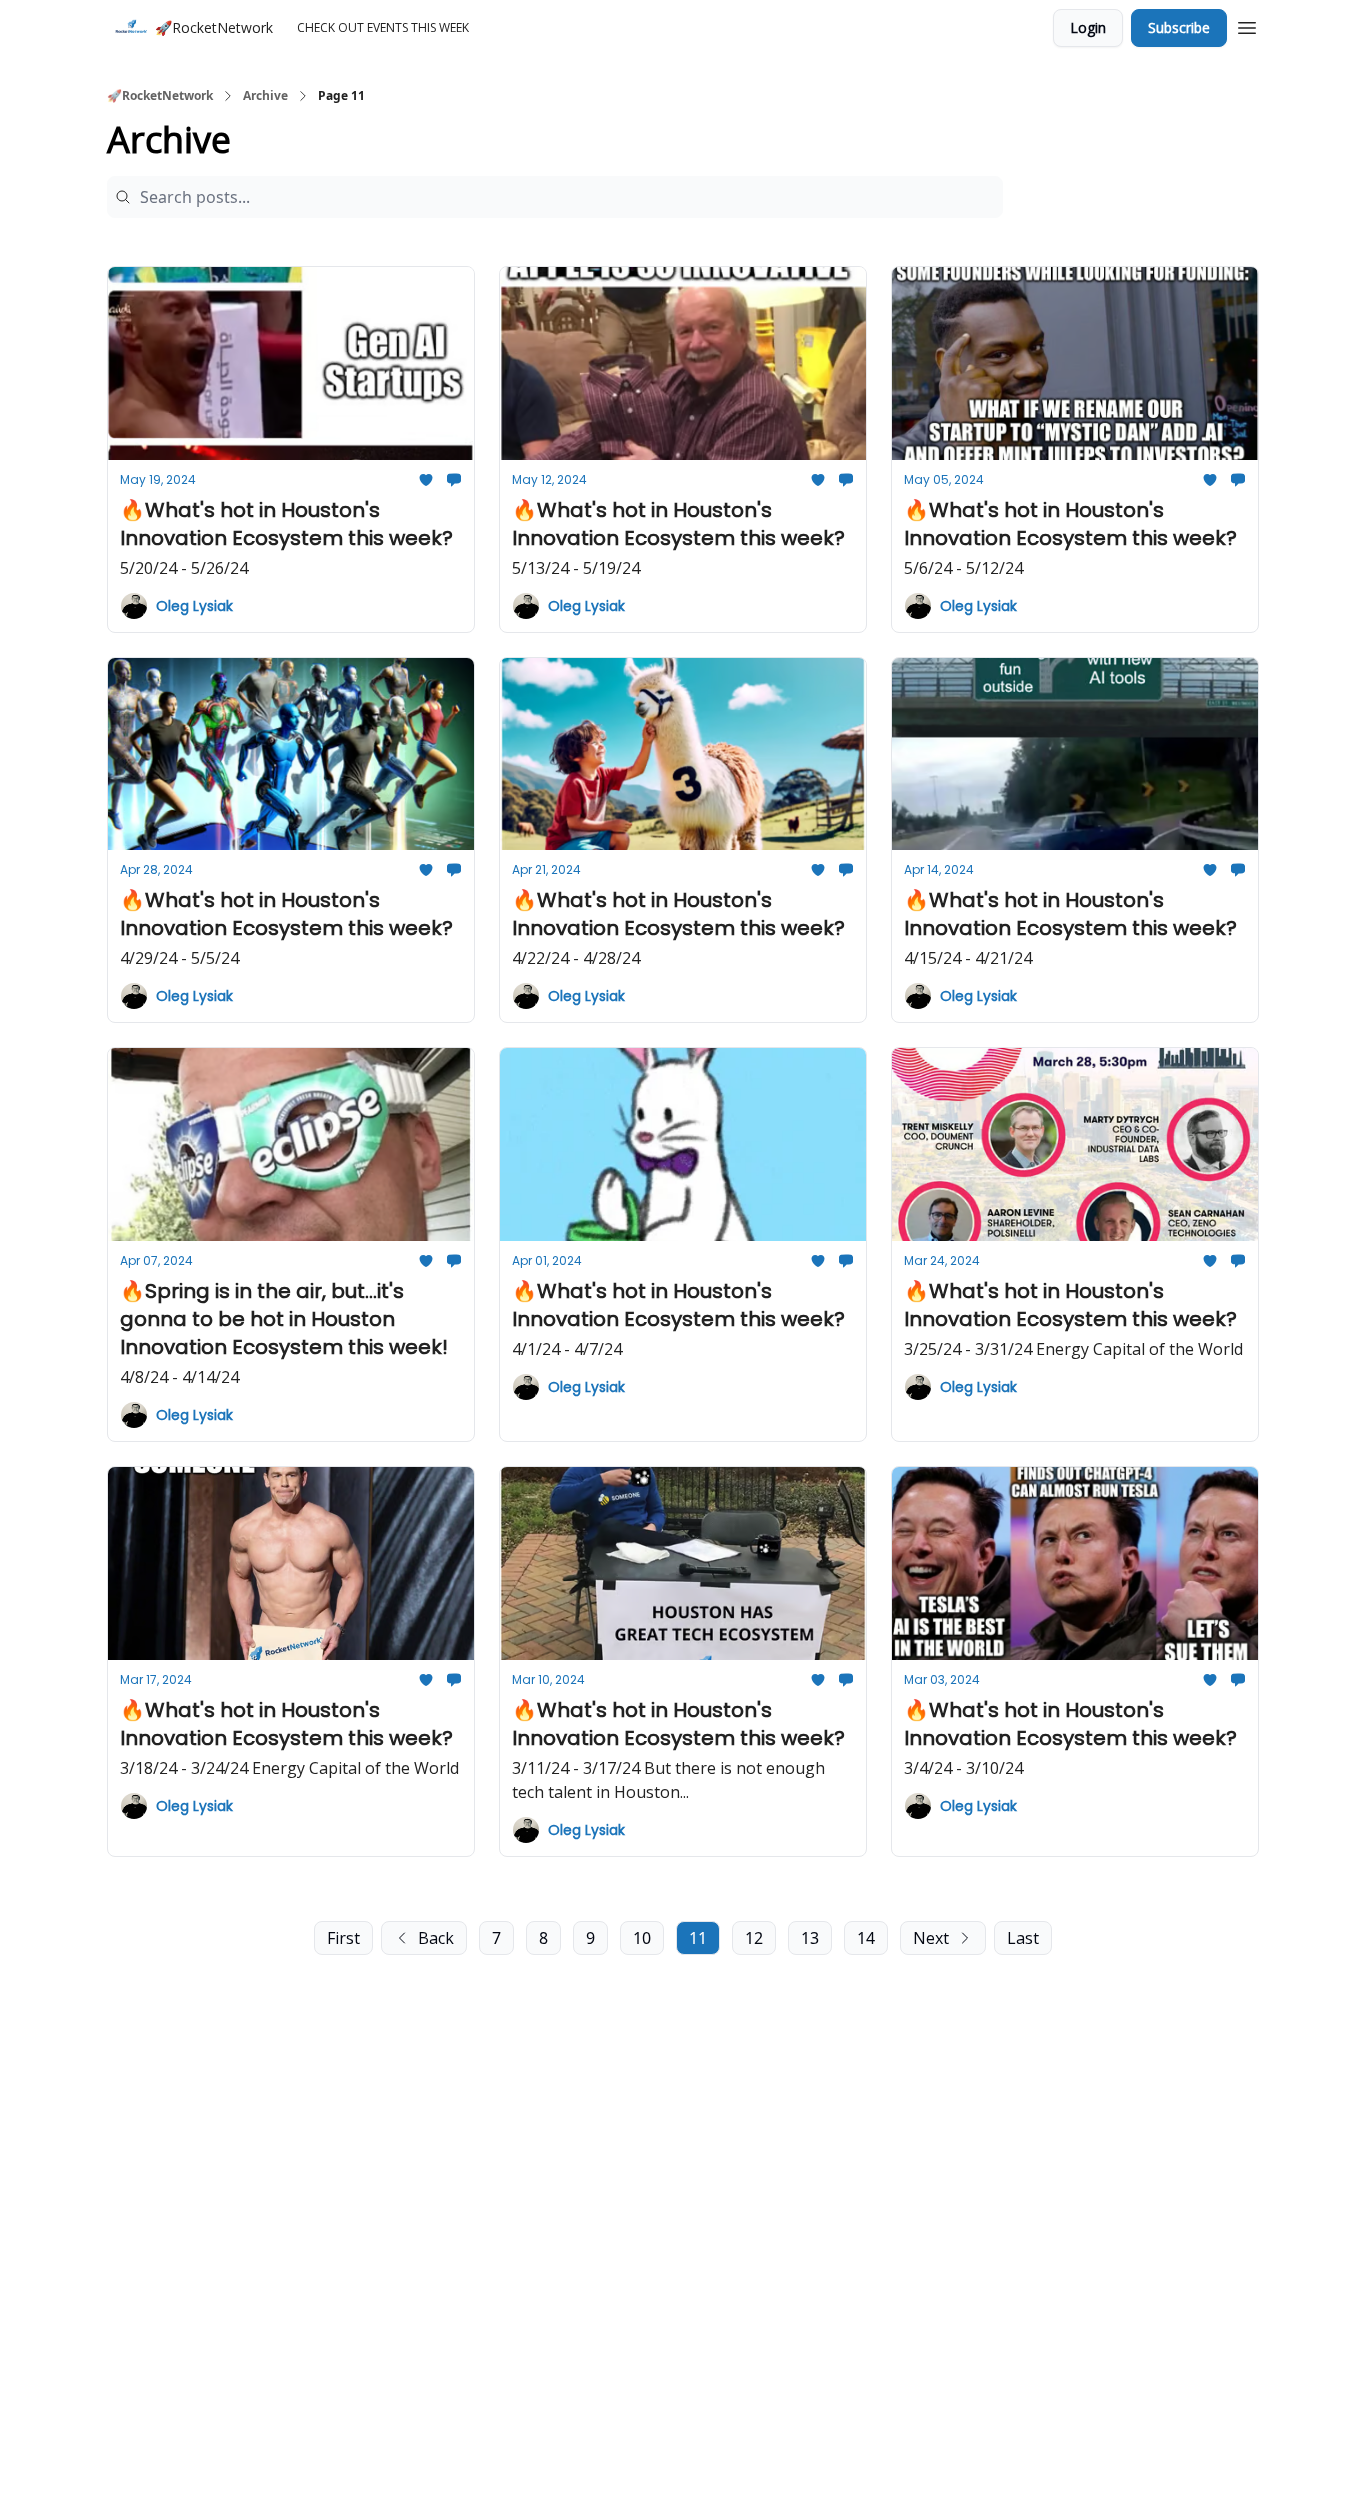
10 (642, 1938)
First (343, 1938)
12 (754, 1938)
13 (810, 1938)
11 (698, 1938)
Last (1023, 1938)
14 (866, 1938)
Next (931, 1938)
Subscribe (1179, 27)
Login (1088, 27)
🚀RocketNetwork (160, 96)
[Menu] (1247, 25)
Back (436, 1938)
